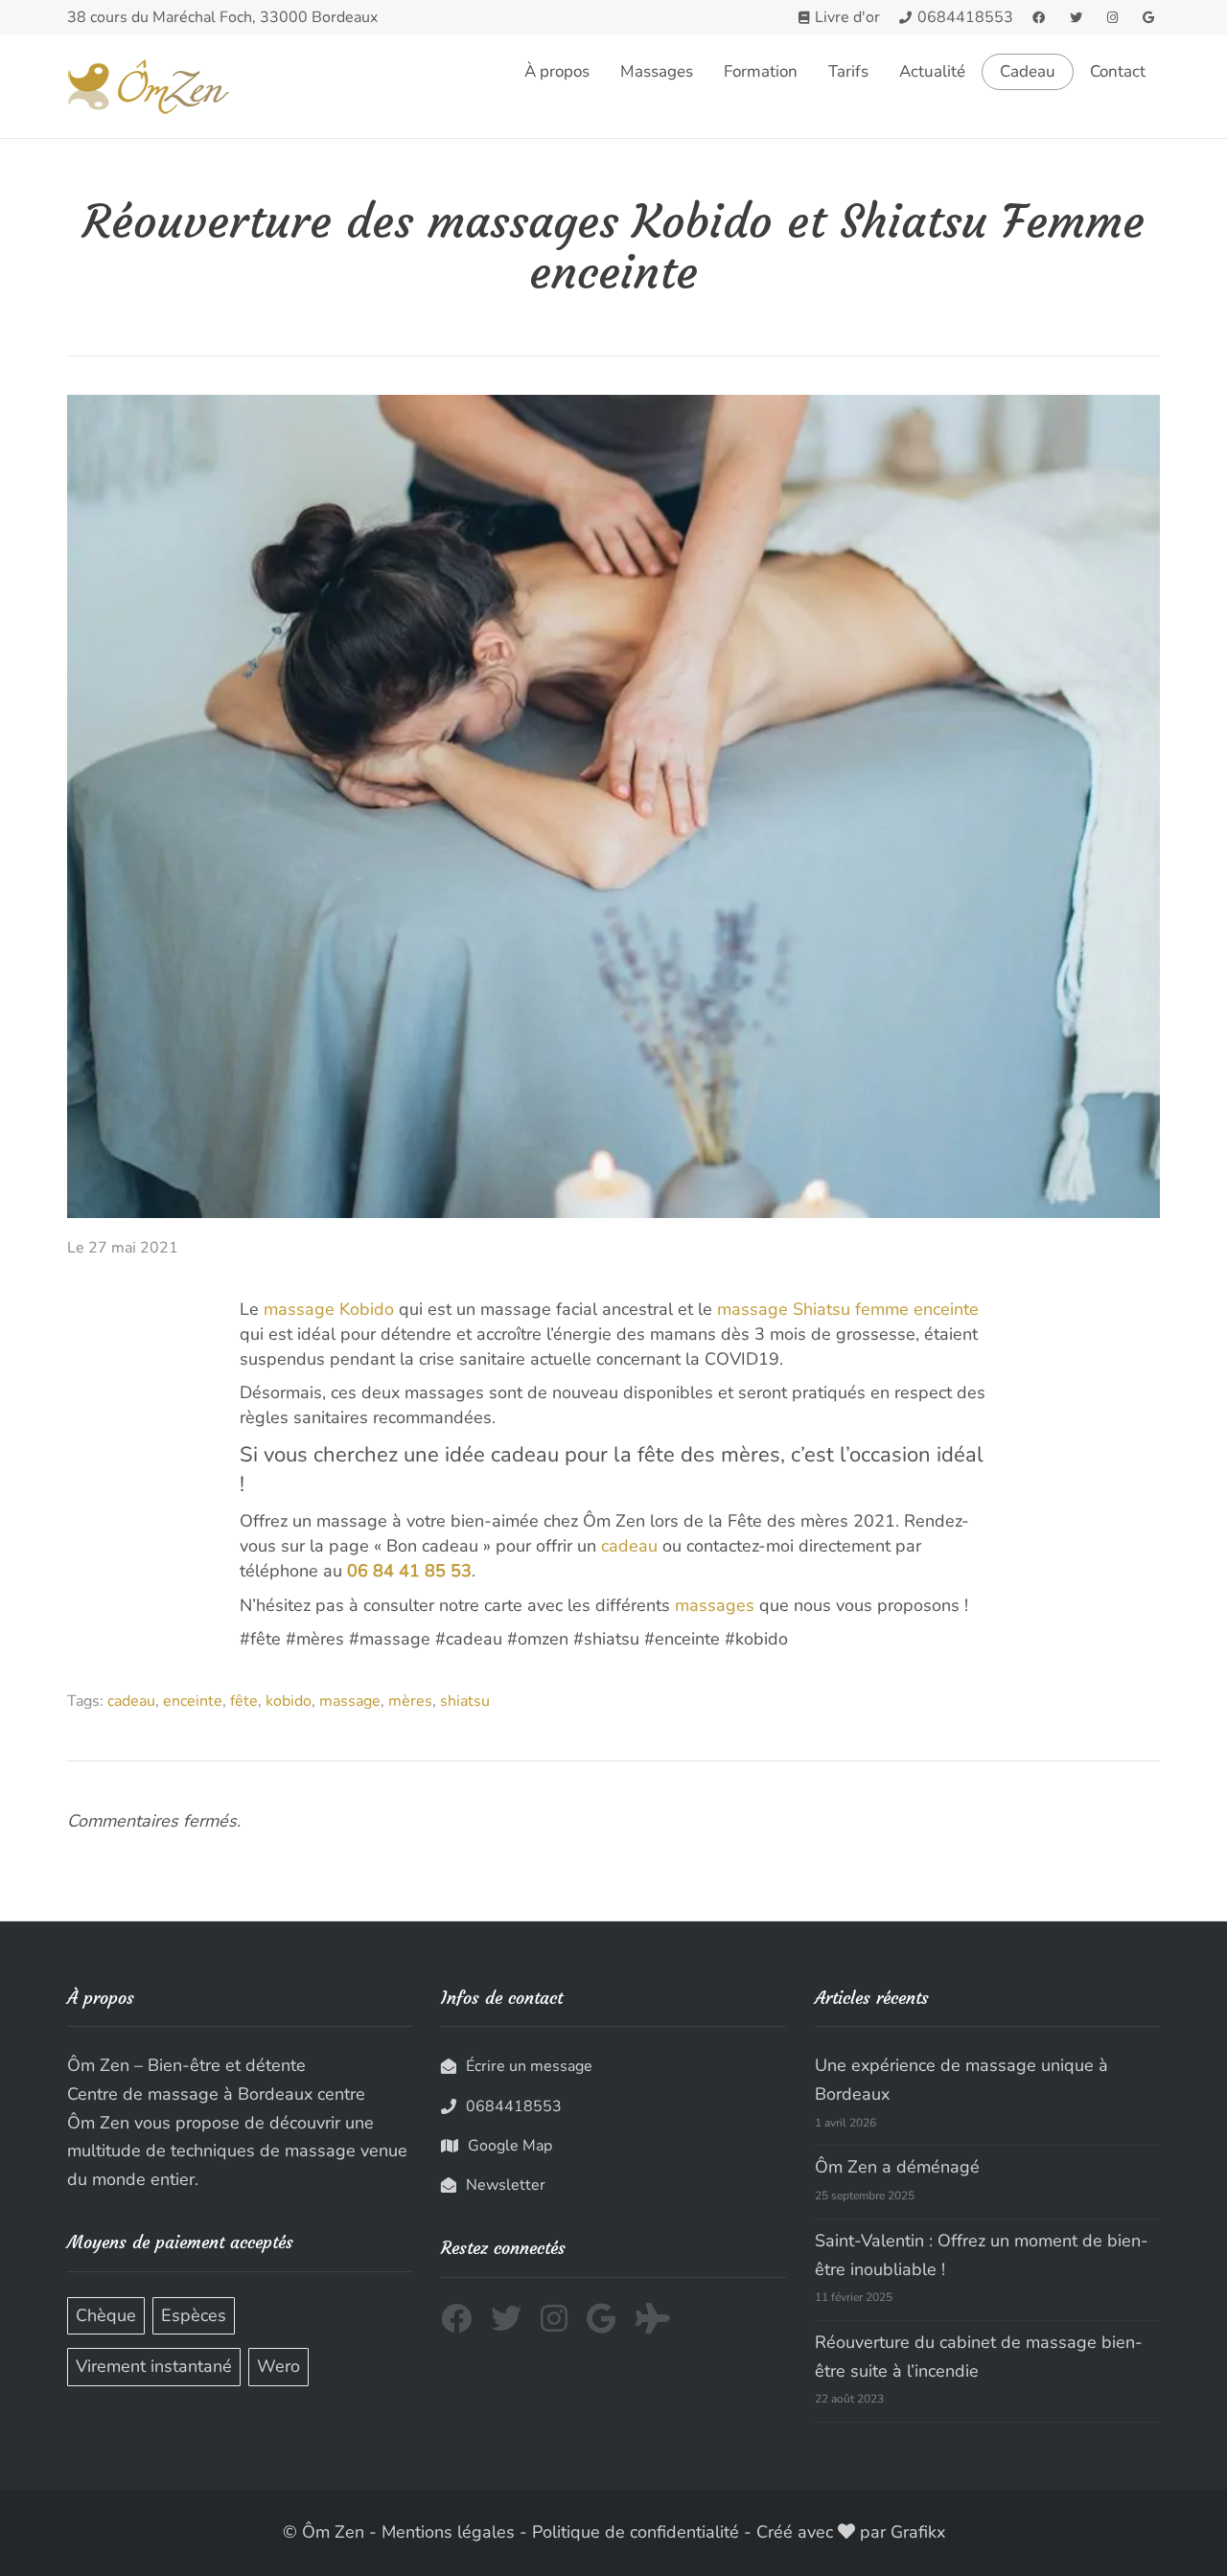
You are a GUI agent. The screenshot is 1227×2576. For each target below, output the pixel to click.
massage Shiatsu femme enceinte (848, 1309)
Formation (761, 71)
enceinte (193, 1701)
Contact (1118, 71)
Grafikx (918, 2532)
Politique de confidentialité (636, 2532)
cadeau (629, 1546)
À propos (557, 71)
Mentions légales (448, 2532)
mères (410, 1701)
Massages (657, 71)
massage (350, 1701)
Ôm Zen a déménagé (897, 2167)
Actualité (932, 71)
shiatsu (465, 1701)
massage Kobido (329, 1309)
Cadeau (1028, 72)
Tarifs (848, 71)
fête (244, 1701)
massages (715, 1605)
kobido (289, 1701)
